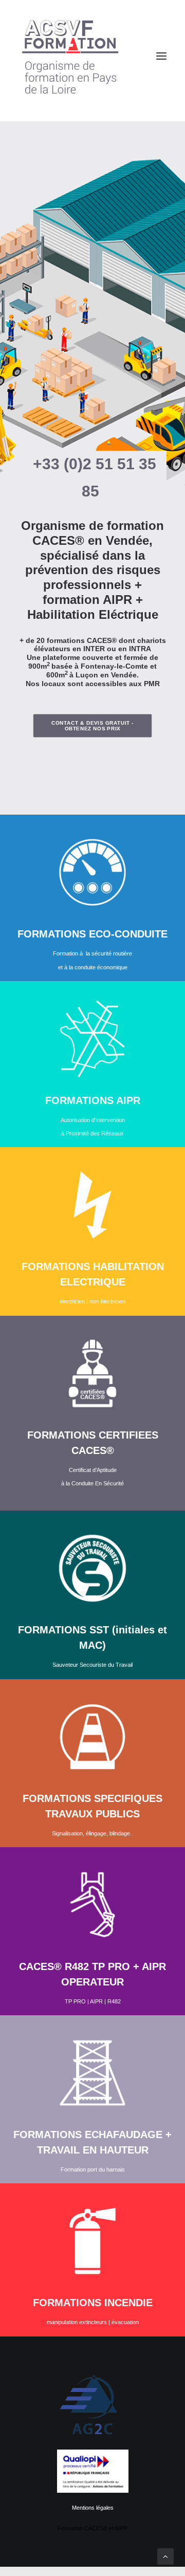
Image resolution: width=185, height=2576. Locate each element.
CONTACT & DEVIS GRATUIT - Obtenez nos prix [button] (94, 726)
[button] (92, 867)
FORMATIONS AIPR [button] (93, 1100)
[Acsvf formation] (92, 56)
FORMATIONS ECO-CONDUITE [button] (92, 934)
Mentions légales (93, 2508)
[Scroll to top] (165, 2556)
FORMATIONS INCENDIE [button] (93, 2303)
